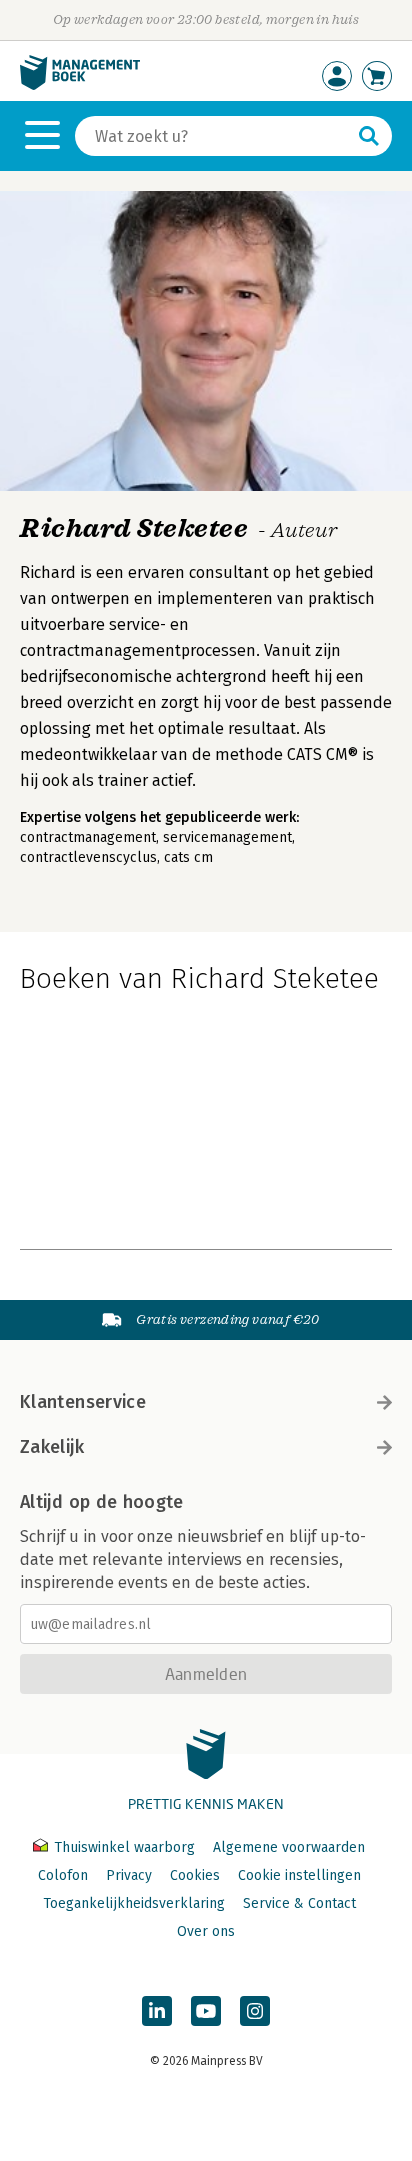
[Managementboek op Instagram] (255, 2011)
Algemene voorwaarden (289, 1847)
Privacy (129, 1875)
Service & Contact (299, 1903)
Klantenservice (83, 1402)
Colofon (63, 1875)
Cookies (195, 1875)
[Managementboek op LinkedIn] (157, 2011)
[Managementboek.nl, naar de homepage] (80, 85)
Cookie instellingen (299, 1875)
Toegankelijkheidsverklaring (134, 1903)
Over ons (206, 1931)
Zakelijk (52, 1447)
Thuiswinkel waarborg (124, 1847)
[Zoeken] (369, 136)
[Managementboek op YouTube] (206, 2011)
